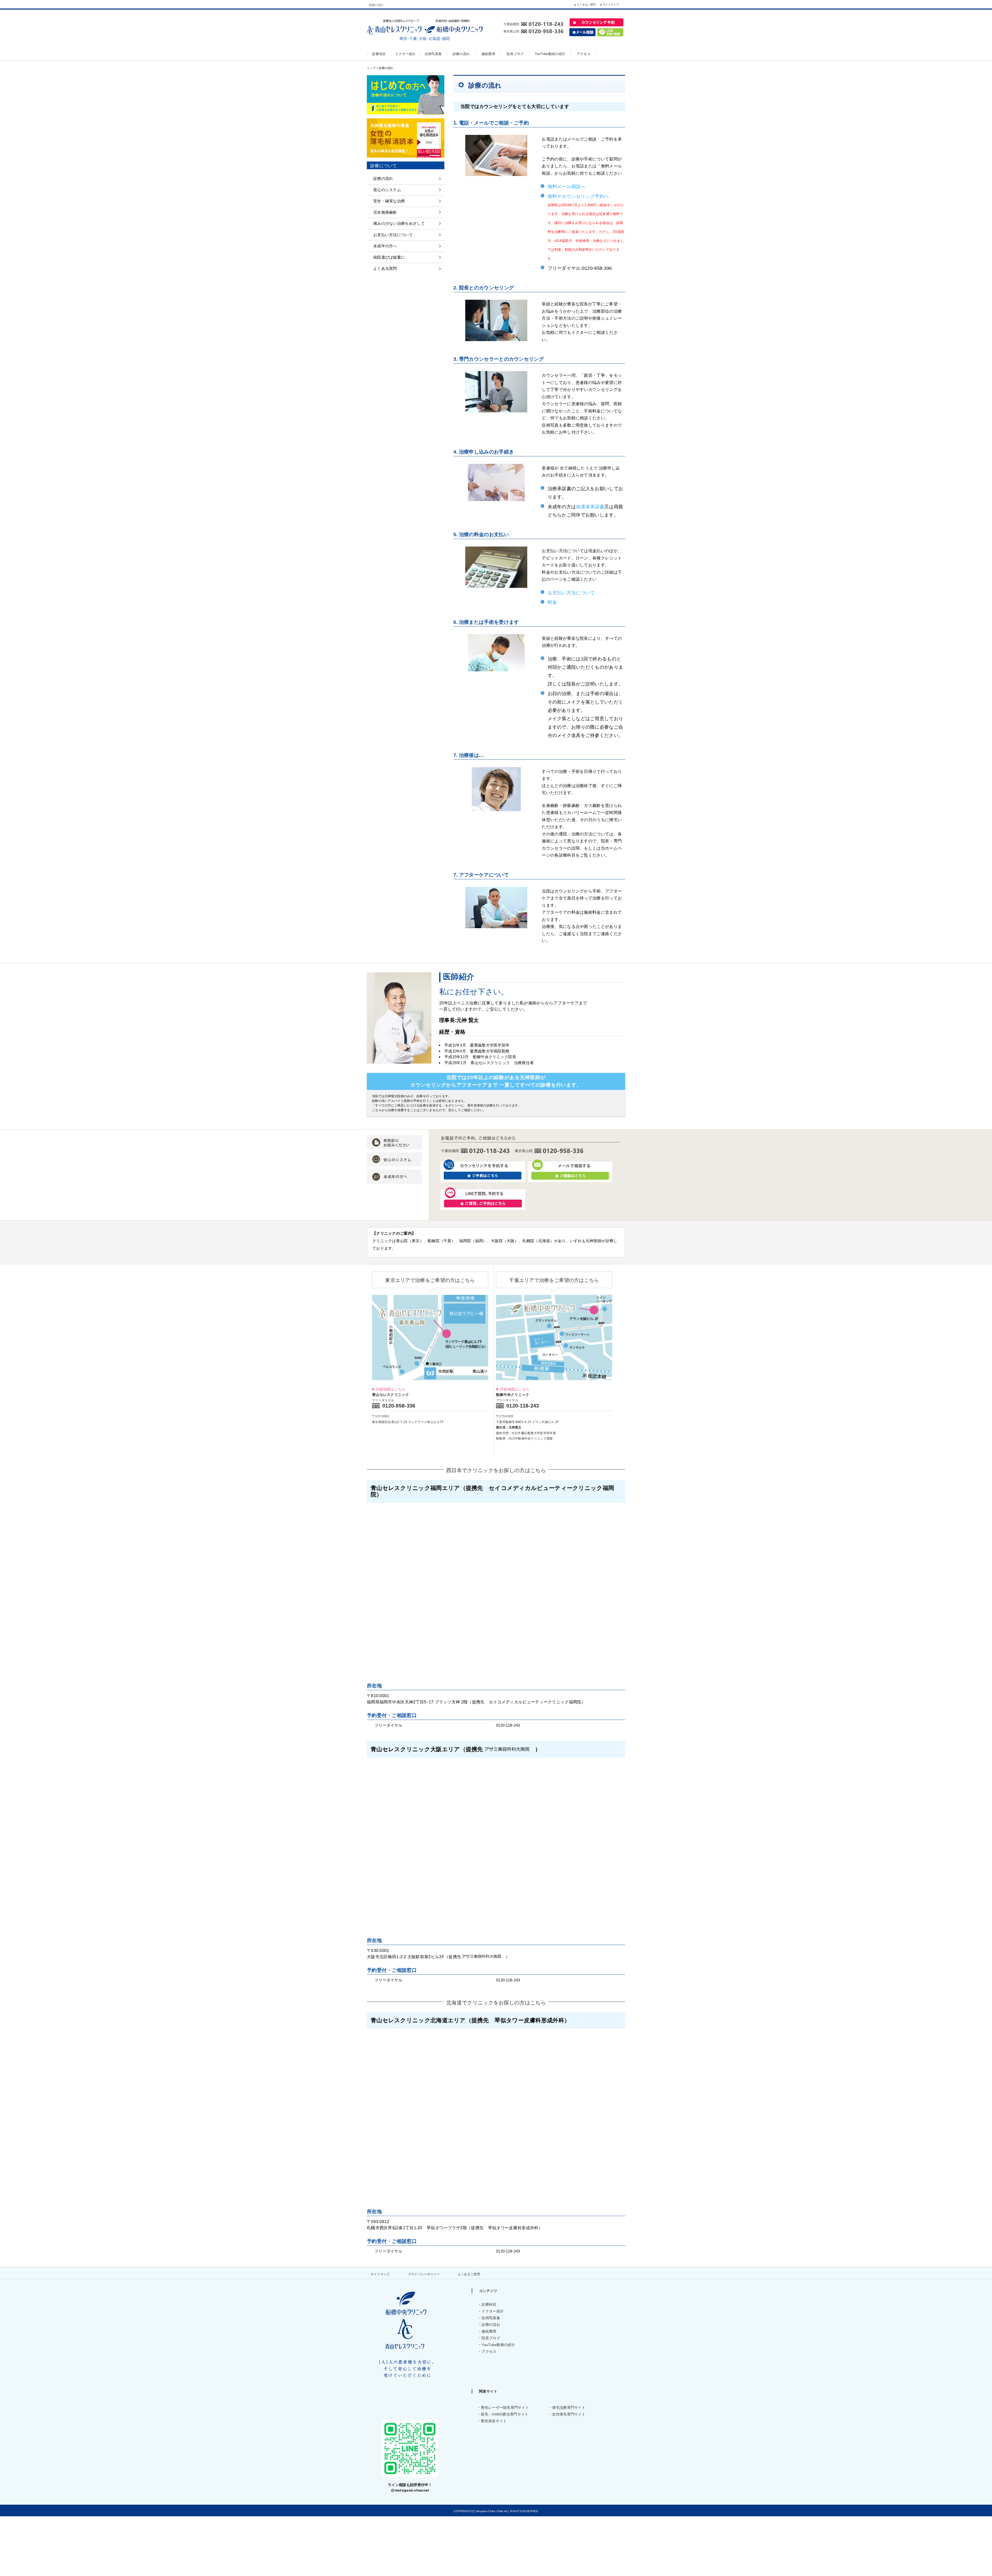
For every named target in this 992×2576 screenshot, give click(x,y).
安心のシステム (387, 190)
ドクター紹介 (493, 2311)
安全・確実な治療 (389, 201)
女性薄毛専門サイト (569, 2414)
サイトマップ (611, 5)
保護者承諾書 (590, 507)
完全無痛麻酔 (385, 212)
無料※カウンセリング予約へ (578, 196)
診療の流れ (383, 178)
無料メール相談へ (567, 187)
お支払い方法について (571, 593)
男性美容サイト (494, 2421)
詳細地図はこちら (391, 1389)
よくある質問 (385, 268)
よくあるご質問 (586, 5)
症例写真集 (491, 2318)
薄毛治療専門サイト (569, 2408)
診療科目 (489, 2304)
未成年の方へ (385, 246)
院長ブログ (491, 2338)
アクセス (489, 2351)
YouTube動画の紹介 (498, 2345)
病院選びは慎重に (389, 257)
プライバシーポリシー (424, 2274)
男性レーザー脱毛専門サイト (505, 2408)
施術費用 (489, 2331)
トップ (371, 68)
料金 (552, 602)
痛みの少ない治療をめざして (399, 223)
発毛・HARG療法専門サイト (505, 2414)
